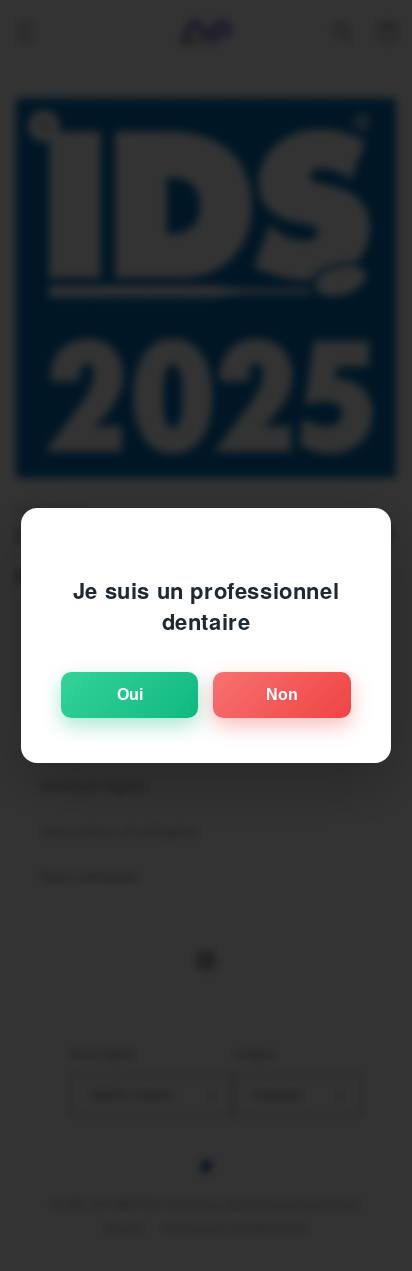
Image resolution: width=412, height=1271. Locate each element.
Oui (130, 694)
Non (282, 694)
